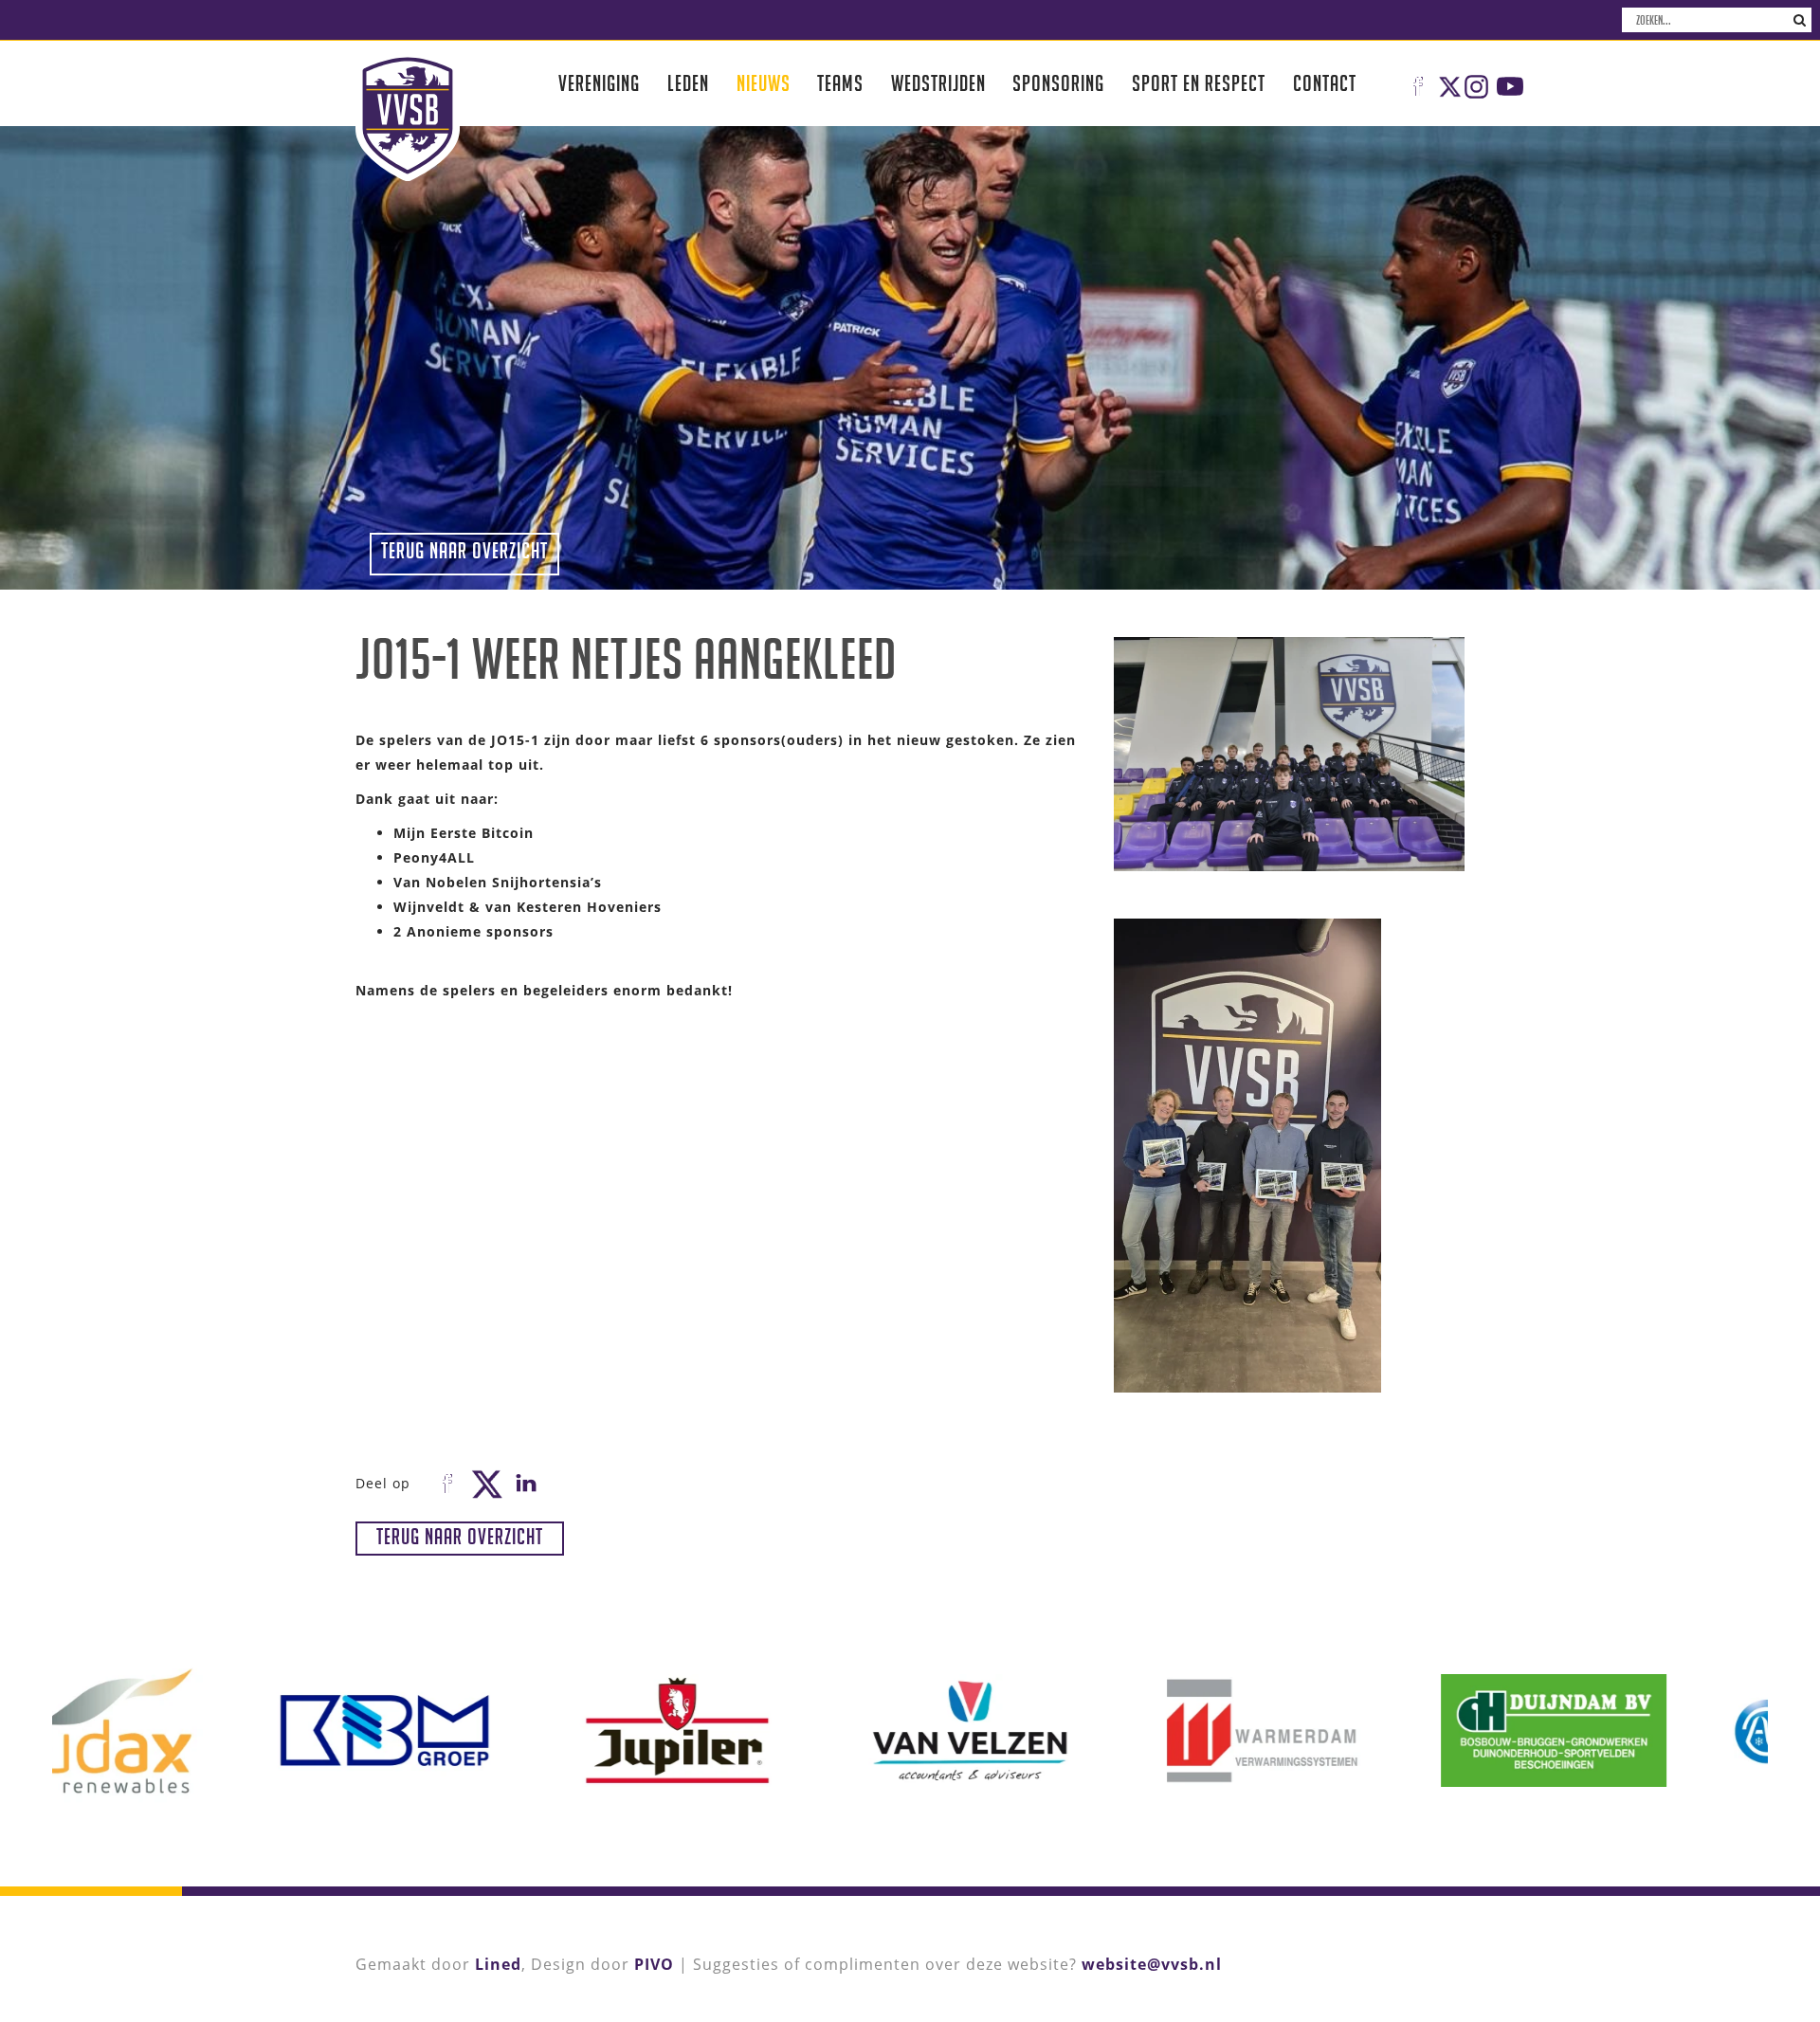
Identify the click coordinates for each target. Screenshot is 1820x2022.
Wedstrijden (938, 83)
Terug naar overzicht (464, 550)
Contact (1325, 83)
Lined (498, 1964)
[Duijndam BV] (1348, 1731)
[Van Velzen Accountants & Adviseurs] (764, 1731)
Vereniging (599, 83)
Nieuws (764, 83)
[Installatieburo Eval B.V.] (1640, 1731)
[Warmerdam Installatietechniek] (1056, 1731)
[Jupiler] (471, 1731)
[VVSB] (408, 116)
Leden (688, 83)
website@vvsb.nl (1152, 1964)
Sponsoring (1058, 83)
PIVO (654, 1964)
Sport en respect (1199, 83)
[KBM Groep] (179, 1731)
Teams (840, 83)
